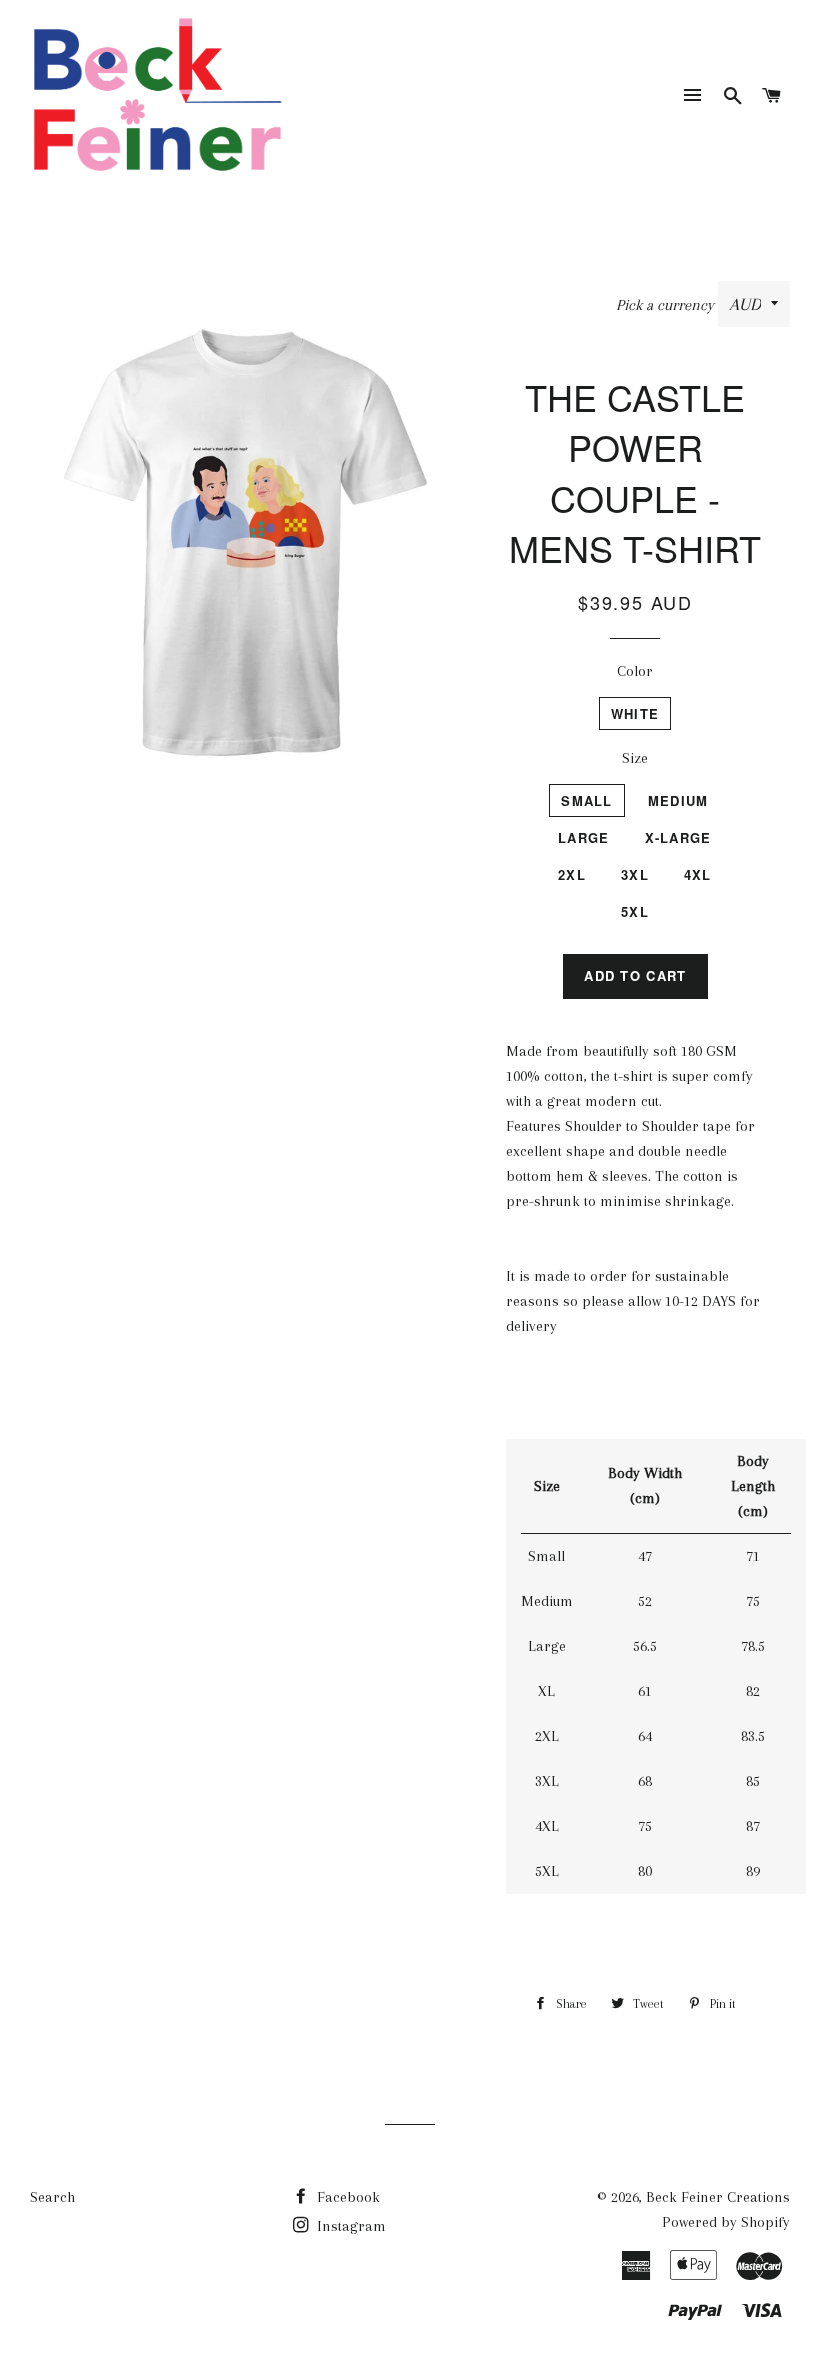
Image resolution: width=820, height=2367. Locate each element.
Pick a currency (667, 305)
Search (52, 2197)
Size (635, 758)
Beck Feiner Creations (718, 2197)
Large (584, 837)
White (635, 713)
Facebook (346, 2197)
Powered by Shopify (726, 2222)
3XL (635, 874)
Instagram (349, 2226)
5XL (635, 911)
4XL (698, 874)
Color (635, 671)
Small (587, 800)
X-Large (678, 837)
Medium (678, 800)
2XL (572, 874)
